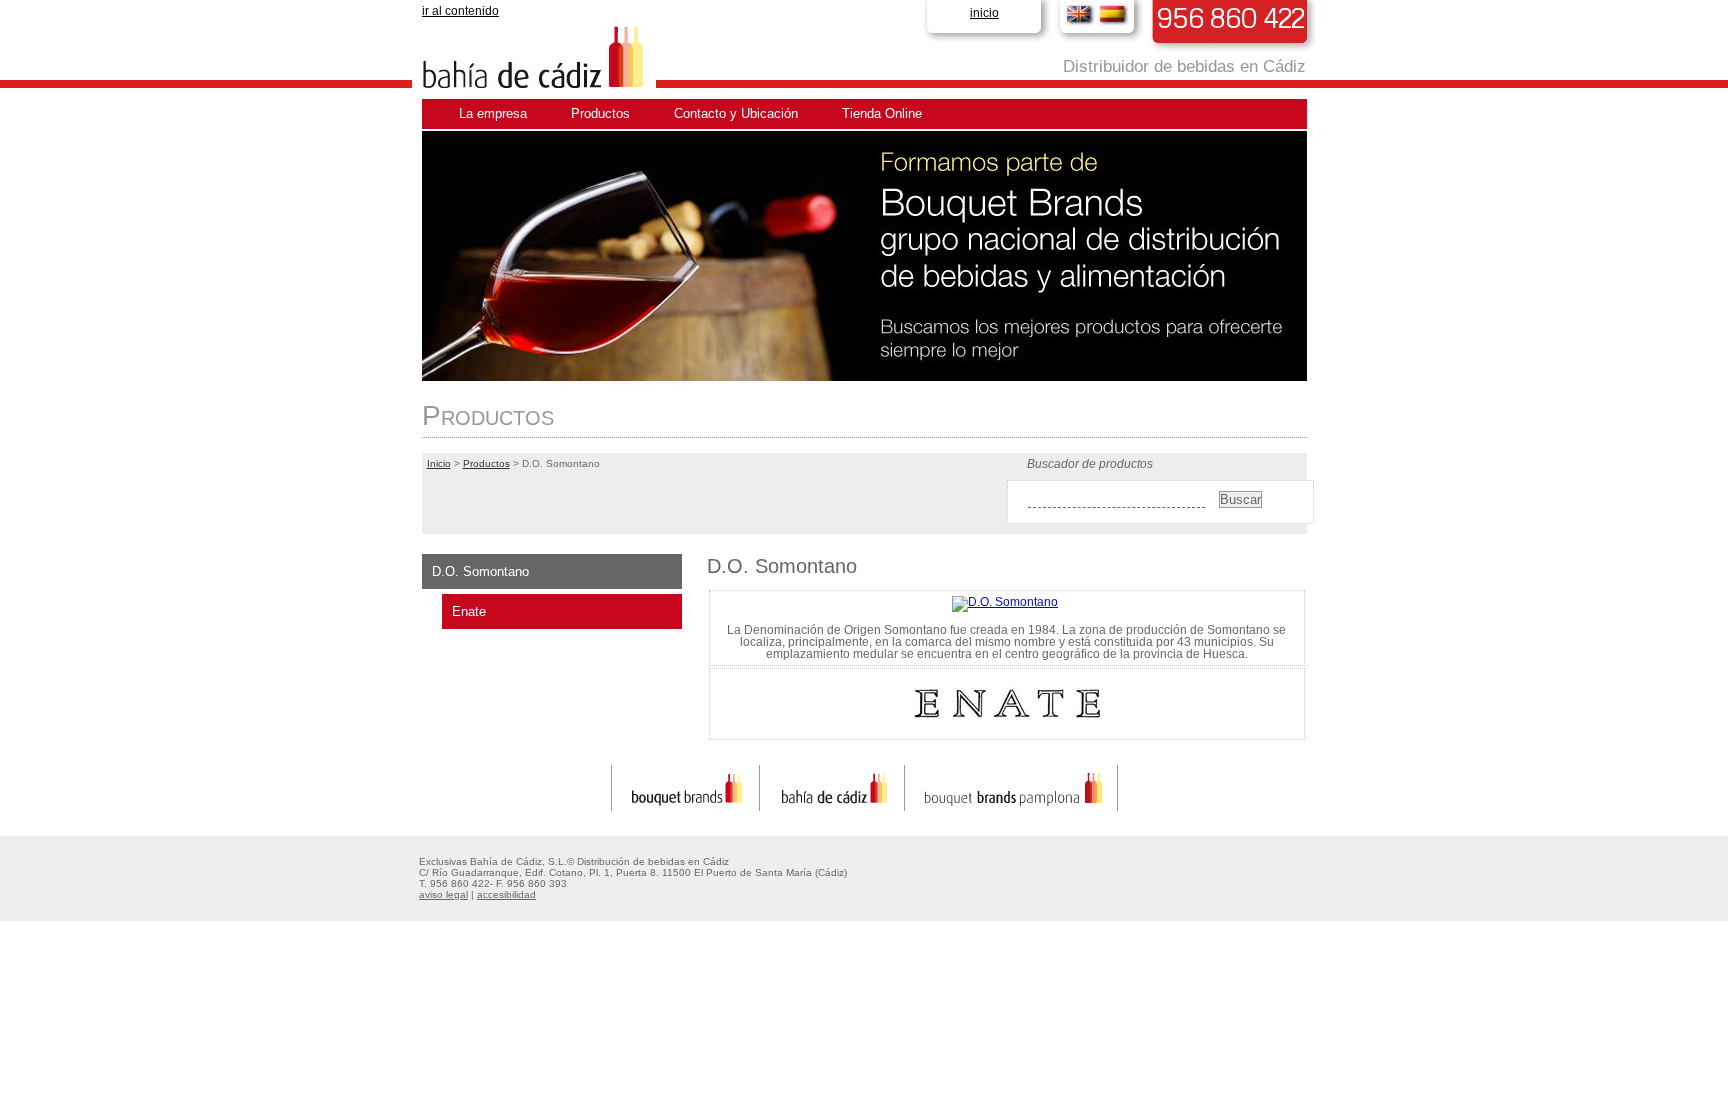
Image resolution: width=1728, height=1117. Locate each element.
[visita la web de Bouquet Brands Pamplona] (1013, 806)
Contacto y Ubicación (736, 113)
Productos (600, 113)
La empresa (493, 113)
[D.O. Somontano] (1005, 602)
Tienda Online (882, 113)
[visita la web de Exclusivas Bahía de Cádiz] (834, 806)
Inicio (439, 463)
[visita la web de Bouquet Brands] (685, 806)
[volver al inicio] (536, 85)
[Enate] (1007, 730)
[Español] (1113, 14)
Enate (469, 611)
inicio (984, 13)
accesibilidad (506, 894)
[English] (1080, 14)
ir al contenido (460, 11)
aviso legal (443, 894)
